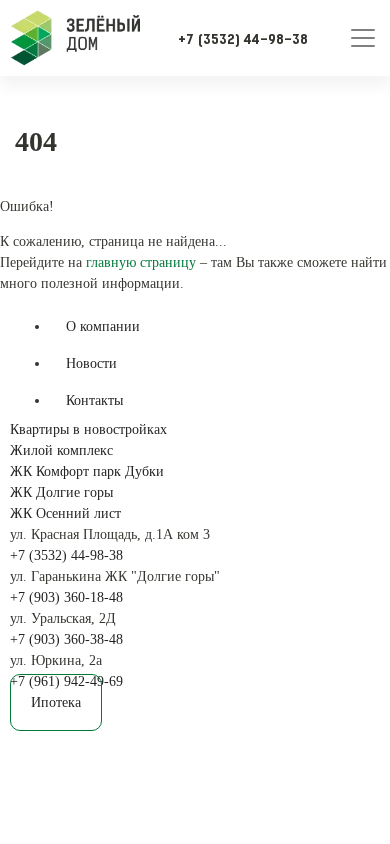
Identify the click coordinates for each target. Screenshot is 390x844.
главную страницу (141, 262)
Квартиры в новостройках (88, 429)
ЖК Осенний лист (65, 513)
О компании (103, 326)
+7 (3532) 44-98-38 (66, 555)
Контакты (94, 400)
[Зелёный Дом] (75, 38)
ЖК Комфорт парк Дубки (87, 471)
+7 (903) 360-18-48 (66, 597)
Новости (91, 363)
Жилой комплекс (61, 450)
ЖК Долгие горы (61, 492)
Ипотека (56, 702)
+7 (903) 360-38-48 (66, 639)
